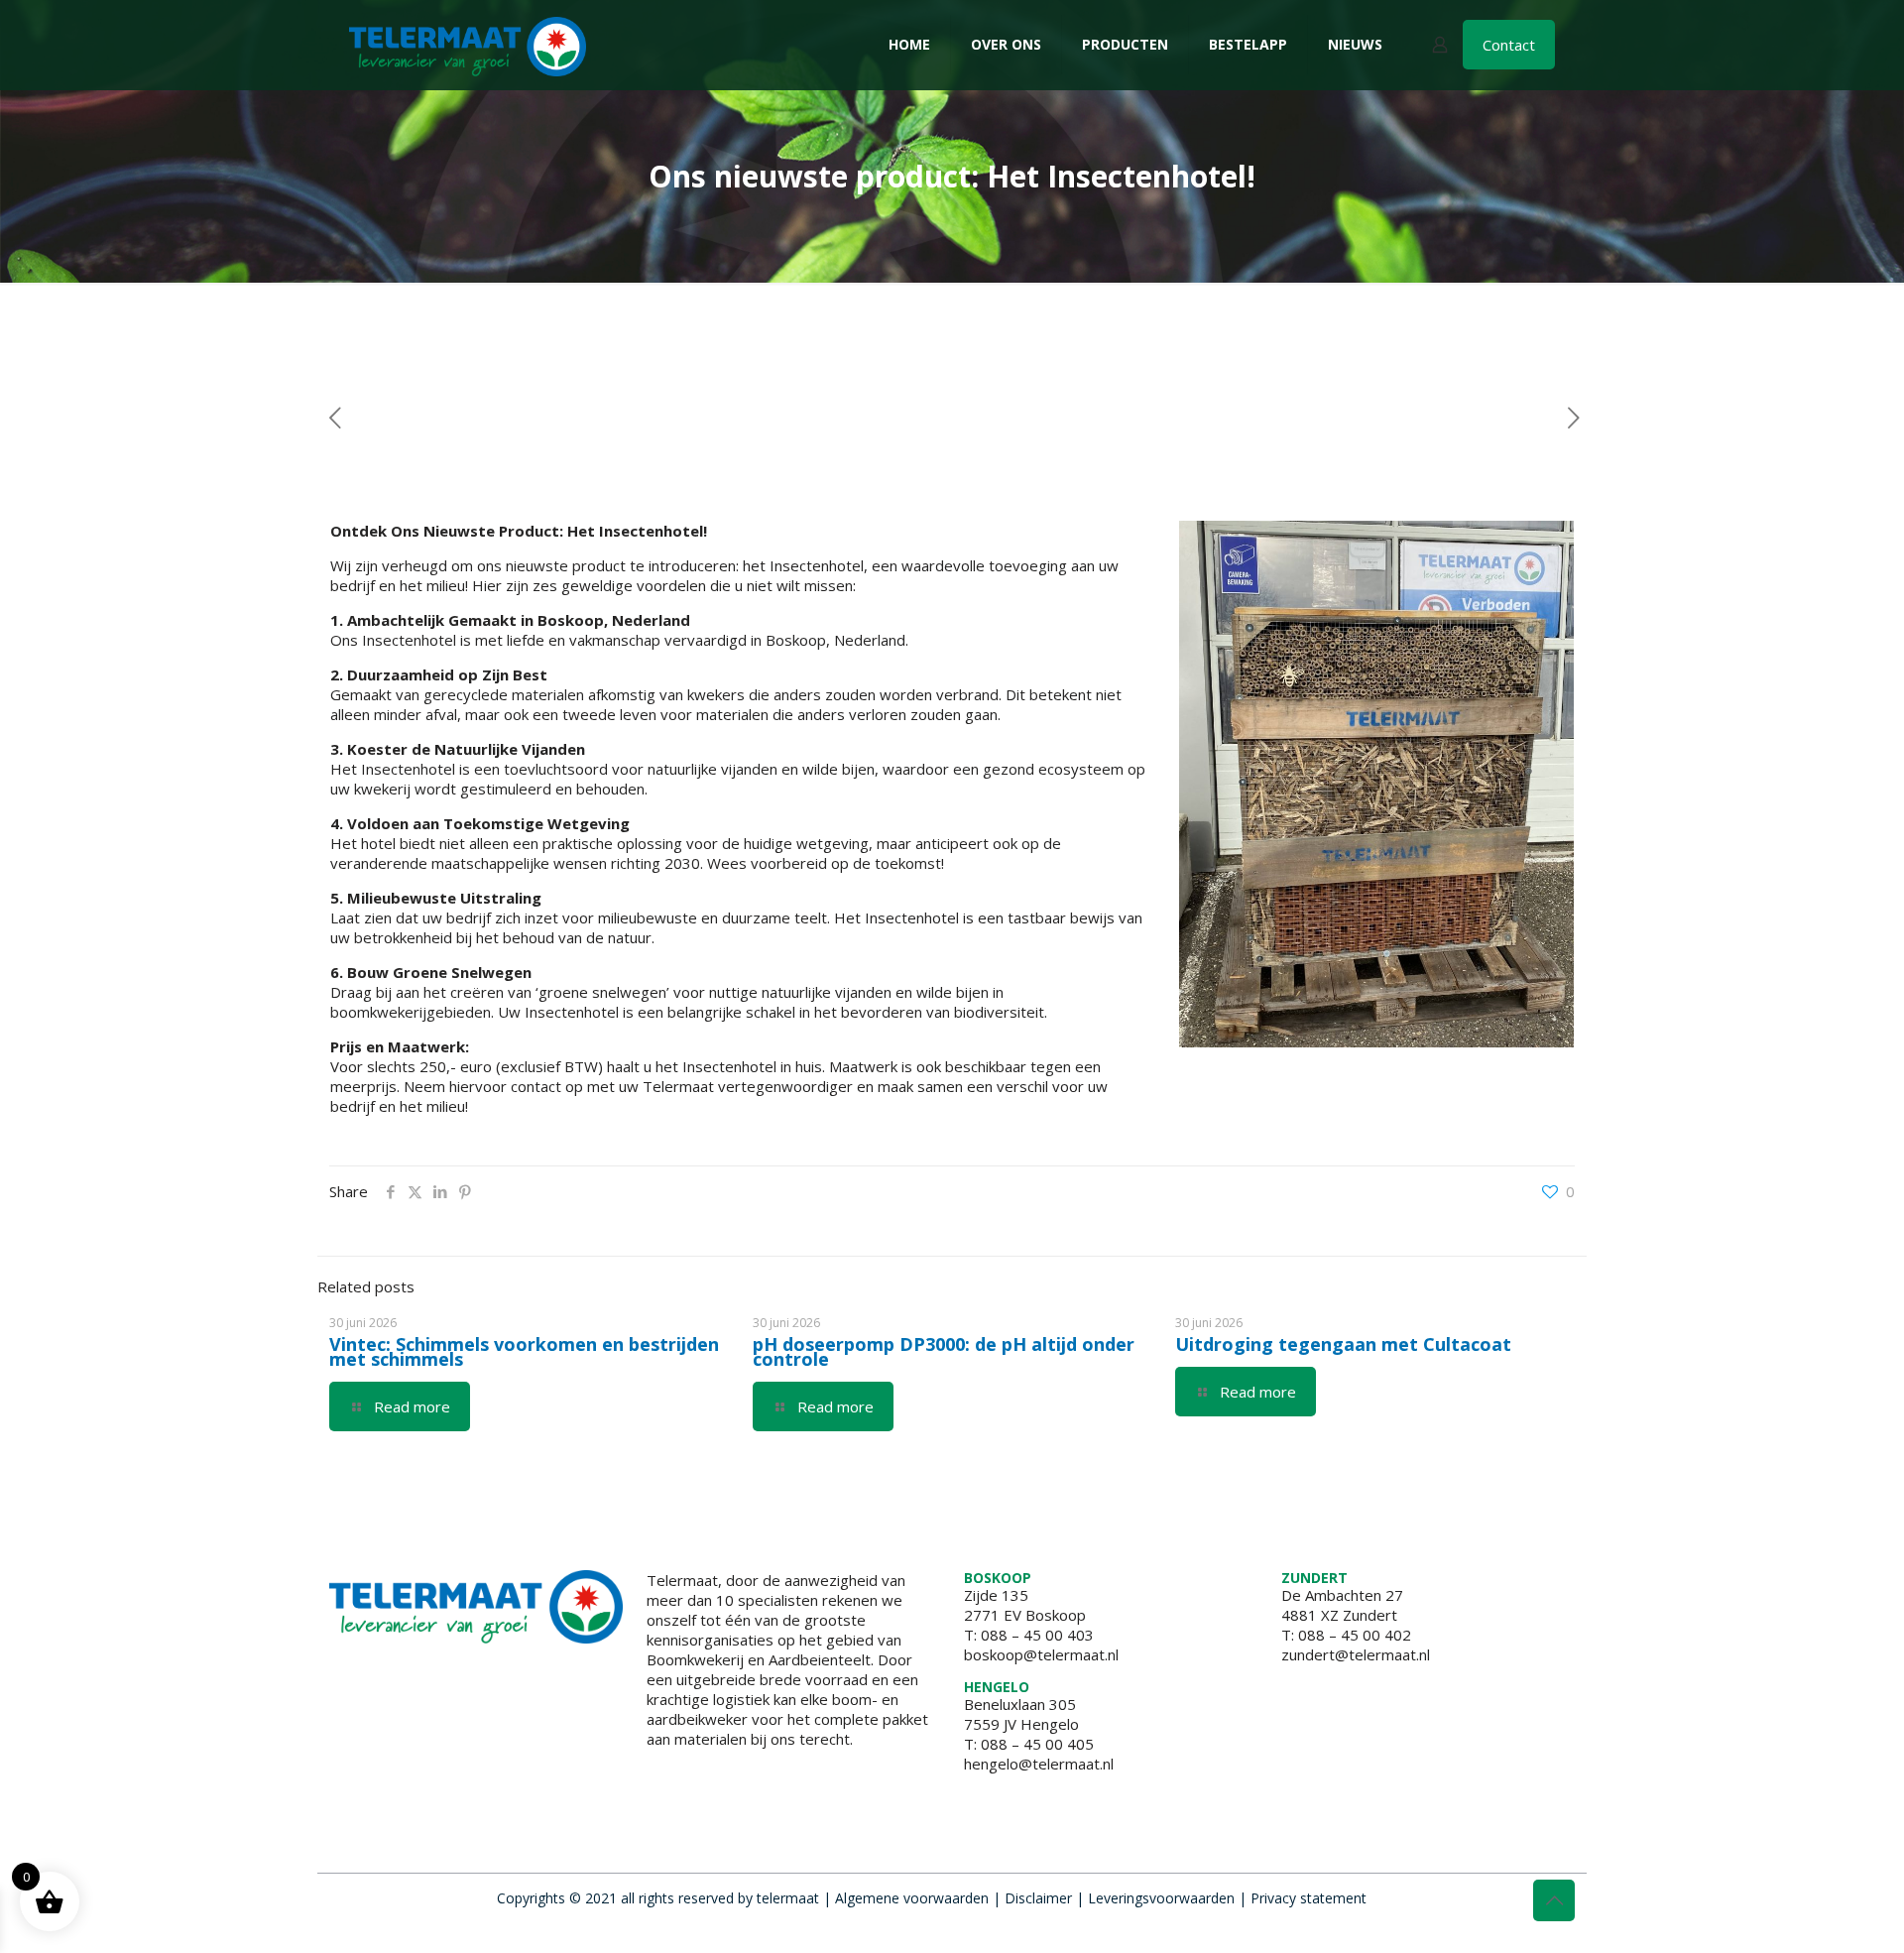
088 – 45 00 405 (1037, 1744)
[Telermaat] (468, 45)
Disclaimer (1038, 1898)
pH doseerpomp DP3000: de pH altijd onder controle (944, 1351)
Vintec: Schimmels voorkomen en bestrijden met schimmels (524, 1351)
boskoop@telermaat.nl (1041, 1654)
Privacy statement (1309, 1898)
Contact (1509, 45)
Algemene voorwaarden (912, 1898)
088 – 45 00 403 (1037, 1635)
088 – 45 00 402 (1355, 1635)
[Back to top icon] (1554, 1900)
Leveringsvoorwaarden (1161, 1898)
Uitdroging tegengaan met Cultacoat (1343, 1344)
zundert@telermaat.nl (1356, 1654)
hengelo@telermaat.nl (1039, 1764)
